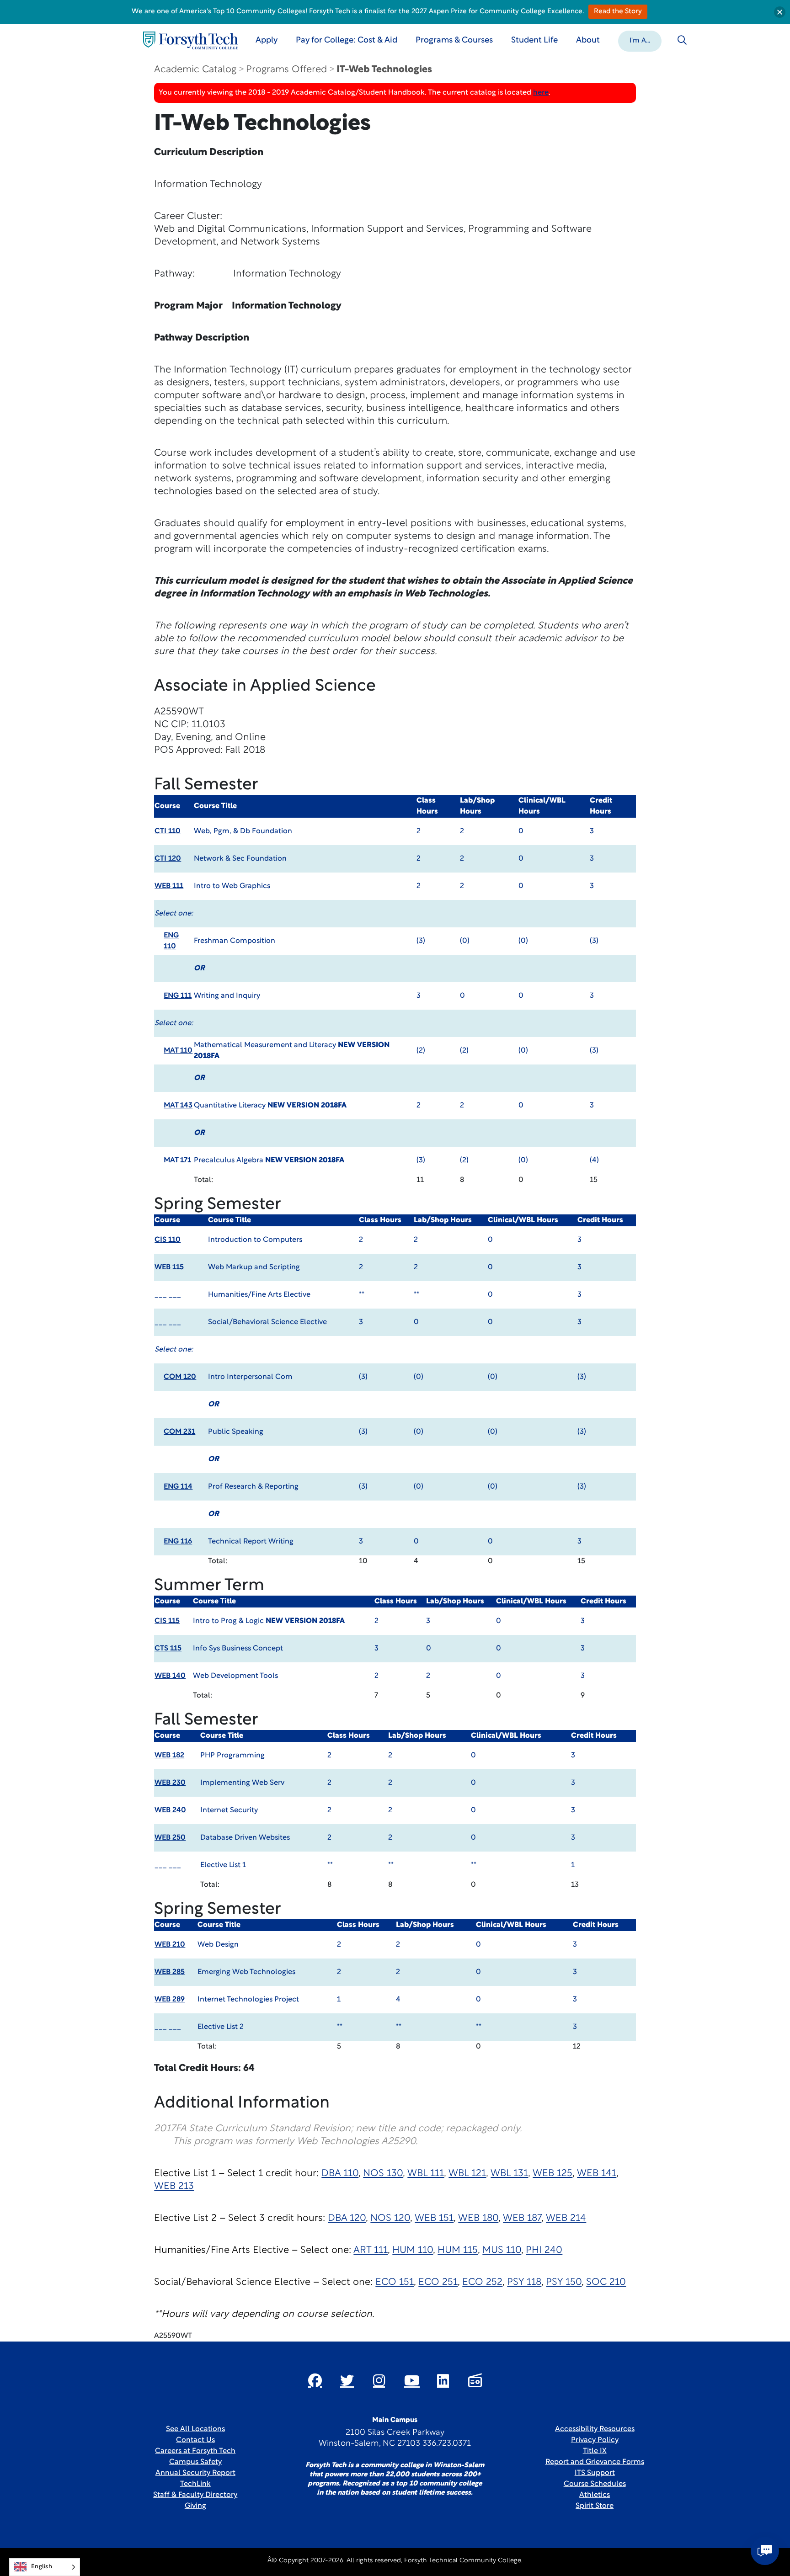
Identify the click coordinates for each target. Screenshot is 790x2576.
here (541, 93)
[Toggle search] (682, 40)
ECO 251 (438, 2282)
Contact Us (195, 2440)
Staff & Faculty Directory (195, 2495)
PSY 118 (524, 2282)
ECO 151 (395, 2282)
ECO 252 (482, 2282)
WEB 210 (170, 1945)
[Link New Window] (315, 2380)
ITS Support (595, 2473)
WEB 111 (169, 886)
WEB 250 (170, 1838)
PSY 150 (564, 2282)
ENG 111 (178, 996)
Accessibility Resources (595, 2429)
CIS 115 (167, 1621)
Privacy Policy (595, 2440)
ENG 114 (178, 1487)
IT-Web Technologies (384, 70)
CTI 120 (168, 859)
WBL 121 (467, 2174)
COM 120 (180, 1377)
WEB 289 (170, 2000)
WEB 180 (478, 2218)
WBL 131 (509, 2174)
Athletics (595, 2495)
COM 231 (179, 1432)
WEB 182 (169, 1756)
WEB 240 (170, 1810)
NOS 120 (390, 2218)
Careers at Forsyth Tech (195, 2451)
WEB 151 (434, 2218)
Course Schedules (595, 2484)
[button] (640, 40)
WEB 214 (566, 2218)
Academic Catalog (195, 70)
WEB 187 (522, 2218)
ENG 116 (178, 1542)
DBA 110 (340, 2174)
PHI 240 (544, 2250)
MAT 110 (178, 1051)
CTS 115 (168, 1649)
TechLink (195, 2484)
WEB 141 (597, 2174)
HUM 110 (413, 2250)
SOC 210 (606, 2282)
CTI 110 (168, 831)
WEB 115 (169, 1267)
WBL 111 (426, 2174)
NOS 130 (383, 2174)
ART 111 (371, 2250)
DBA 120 (347, 2218)
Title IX (595, 2451)
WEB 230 (170, 1783)
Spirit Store (595, 2506)
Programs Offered (286, 70)
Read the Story (618, 12)
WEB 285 (170, 1972)
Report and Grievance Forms (595, 2462)
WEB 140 (170, 1676)
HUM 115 (458, 2250)
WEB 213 (174, 2186)
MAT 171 (177, 1160)
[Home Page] (191, 40)
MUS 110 (502, 2250)
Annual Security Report (195, 2473)
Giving (195, 2506)
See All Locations (195, 2429)
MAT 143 (178, 1106)
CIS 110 (168, 1240)
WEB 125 (552, 2174)
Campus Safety (195, 2462)
